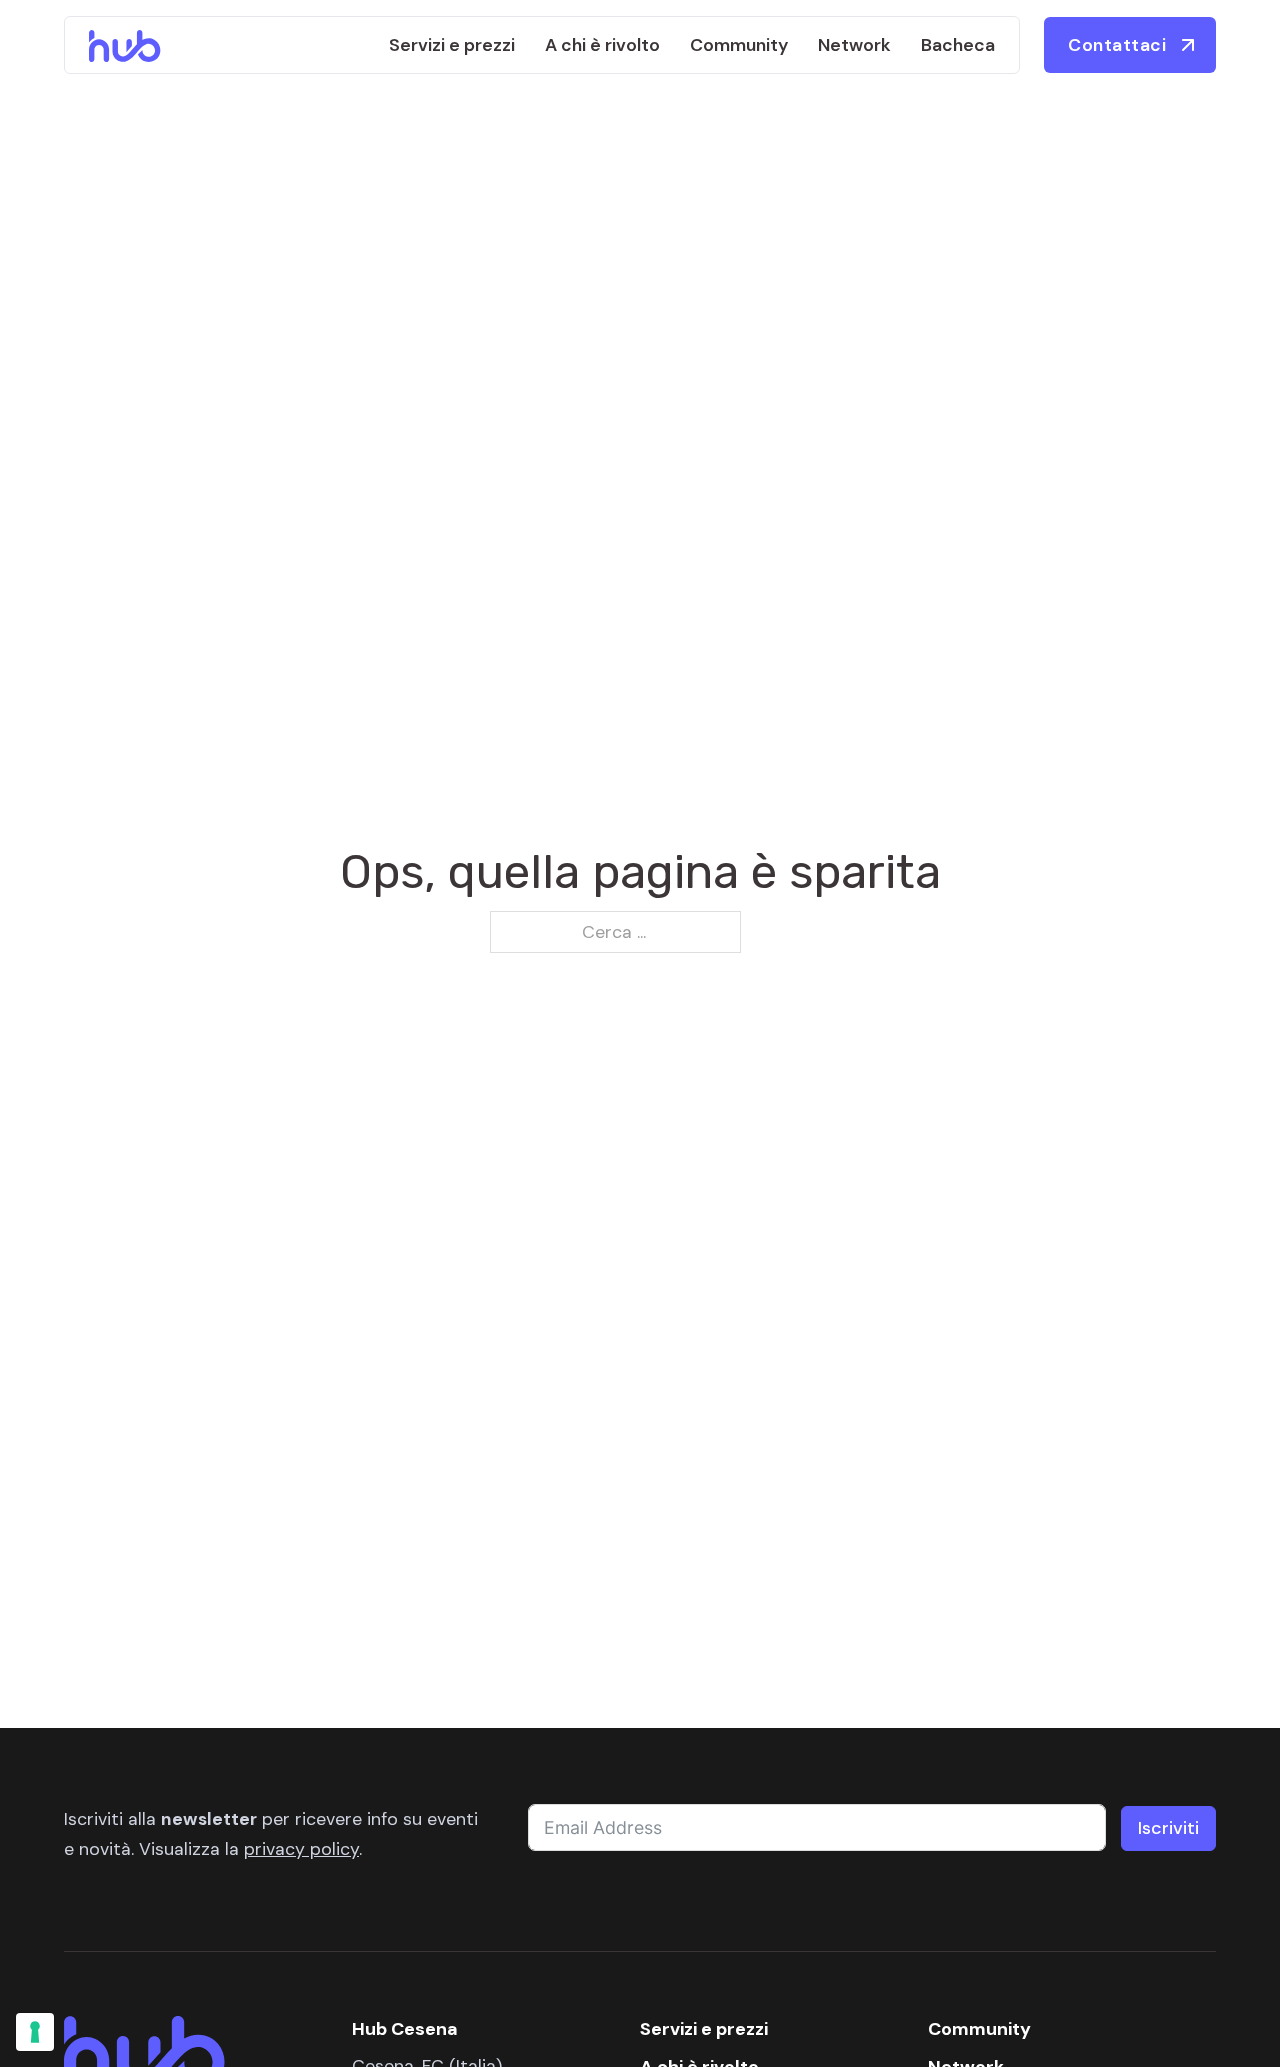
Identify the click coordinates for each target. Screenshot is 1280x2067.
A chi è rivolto (602, 45)
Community (739, 45)
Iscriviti (1168, 1828)
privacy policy (301, 1848)
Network (854, 45)
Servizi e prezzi (452, 45)
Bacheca (958, 45)
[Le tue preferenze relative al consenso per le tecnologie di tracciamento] (35, 2032)
